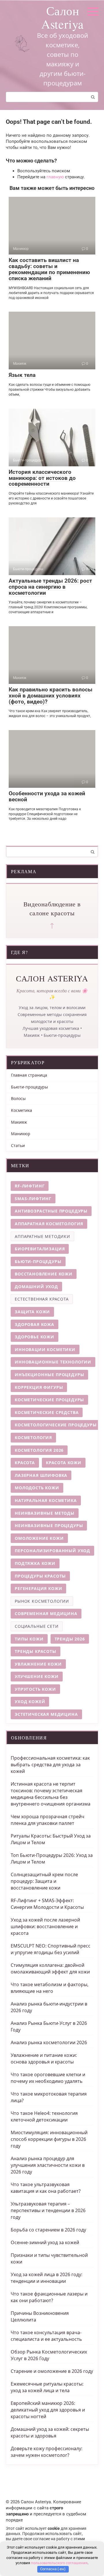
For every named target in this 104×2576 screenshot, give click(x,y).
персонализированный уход (52, 1551)
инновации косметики (45, 1349)
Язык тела (22, 375)
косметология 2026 (39, 1450)
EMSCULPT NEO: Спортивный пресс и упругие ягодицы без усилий (51, 1949)
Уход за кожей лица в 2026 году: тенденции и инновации (47, 2278)
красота (25, 1463)
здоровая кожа (35, 1324)
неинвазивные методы (45, 1513)
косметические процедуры (49, 1400)
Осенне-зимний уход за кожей (45, 2242)
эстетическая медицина (46, 1714)
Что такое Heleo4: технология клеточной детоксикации (44, 2116)
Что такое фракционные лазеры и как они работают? (49, 2297)
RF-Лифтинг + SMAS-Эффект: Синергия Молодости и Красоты (47, 1904)
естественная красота (42, 1299)
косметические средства (47, 1412)
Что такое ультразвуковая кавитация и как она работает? (46, 2188)
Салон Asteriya (63, 17)
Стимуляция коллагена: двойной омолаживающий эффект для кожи (50, 1968)
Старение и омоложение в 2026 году (52, 2371)
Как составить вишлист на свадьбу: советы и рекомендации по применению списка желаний (49, 269)
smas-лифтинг (33, 1199)
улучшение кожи (37, 1676)
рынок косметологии (42, 1601)
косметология (33, 1437)
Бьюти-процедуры (29, 1087)
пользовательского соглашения (59, 2563)
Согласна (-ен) (53, 2569)
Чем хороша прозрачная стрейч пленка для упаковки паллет (48, 1820)
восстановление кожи (44, 1274)
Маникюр (21, 1134)
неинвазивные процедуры (49, 1525)
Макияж (19, 1122)
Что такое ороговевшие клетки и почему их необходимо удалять (48, 2078)
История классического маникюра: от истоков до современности (42, 478)
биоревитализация (40, 1249)
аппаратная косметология (49, 1224)
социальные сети (37, 1626)
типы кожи (29, 1639)
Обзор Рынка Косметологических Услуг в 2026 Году (49, 2355)
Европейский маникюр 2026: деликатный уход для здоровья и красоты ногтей (48, 2410)
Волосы (18, 1098)
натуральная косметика (46, 1500)
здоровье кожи (35, 1337)
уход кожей (30, 1702)
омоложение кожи (39, 1538)
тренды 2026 (70, 1639)
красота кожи (64, 1463)
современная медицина (46, 1613)
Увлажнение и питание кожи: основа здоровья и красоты (44, 2058)
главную (55, 177)
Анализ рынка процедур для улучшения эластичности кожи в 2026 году (48, 2165)
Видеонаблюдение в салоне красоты (52, 908)
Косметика (22, 1110)
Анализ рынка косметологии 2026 (49, 2042)
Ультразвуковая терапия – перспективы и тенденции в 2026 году (48, 2210)
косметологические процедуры (56, 1425)
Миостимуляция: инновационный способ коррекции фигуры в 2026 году (49, 2139)
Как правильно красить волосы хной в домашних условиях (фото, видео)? (51, 696)
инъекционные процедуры (49, 1375)
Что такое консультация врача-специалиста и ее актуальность (46, 2336)
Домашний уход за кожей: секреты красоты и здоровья (50, 2432)
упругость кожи (35, 1689)
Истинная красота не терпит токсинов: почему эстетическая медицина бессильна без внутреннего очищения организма (51, 1794)
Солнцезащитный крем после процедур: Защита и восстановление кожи (44, 1881)
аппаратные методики (42, 1236)
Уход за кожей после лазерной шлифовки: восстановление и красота (45, 1926)
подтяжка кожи (35, 1563)
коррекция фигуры (39, 1387)
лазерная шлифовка (41, 1475)
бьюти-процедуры (38, 1261)
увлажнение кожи (38, 1664)
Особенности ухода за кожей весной (47, 796)
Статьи (18, 1145)
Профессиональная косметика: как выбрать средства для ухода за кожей (50, 1765)
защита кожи (32, 1312)
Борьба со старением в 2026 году (48, 2230)
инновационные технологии (53, 1362)
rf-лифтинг (30, 1186)
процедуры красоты (40, 1576)
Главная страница (29, 1075)
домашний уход (36, 1287)
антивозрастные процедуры (51, 1211)
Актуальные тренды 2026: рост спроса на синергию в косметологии (50, 587)
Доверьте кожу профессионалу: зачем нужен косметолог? (47, 2452)
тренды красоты (36, 1651)
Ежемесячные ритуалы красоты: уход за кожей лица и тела (47, 2387)
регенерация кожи (38, 1588)
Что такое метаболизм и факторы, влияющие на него (50, 1988)
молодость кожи (37, 1488)
